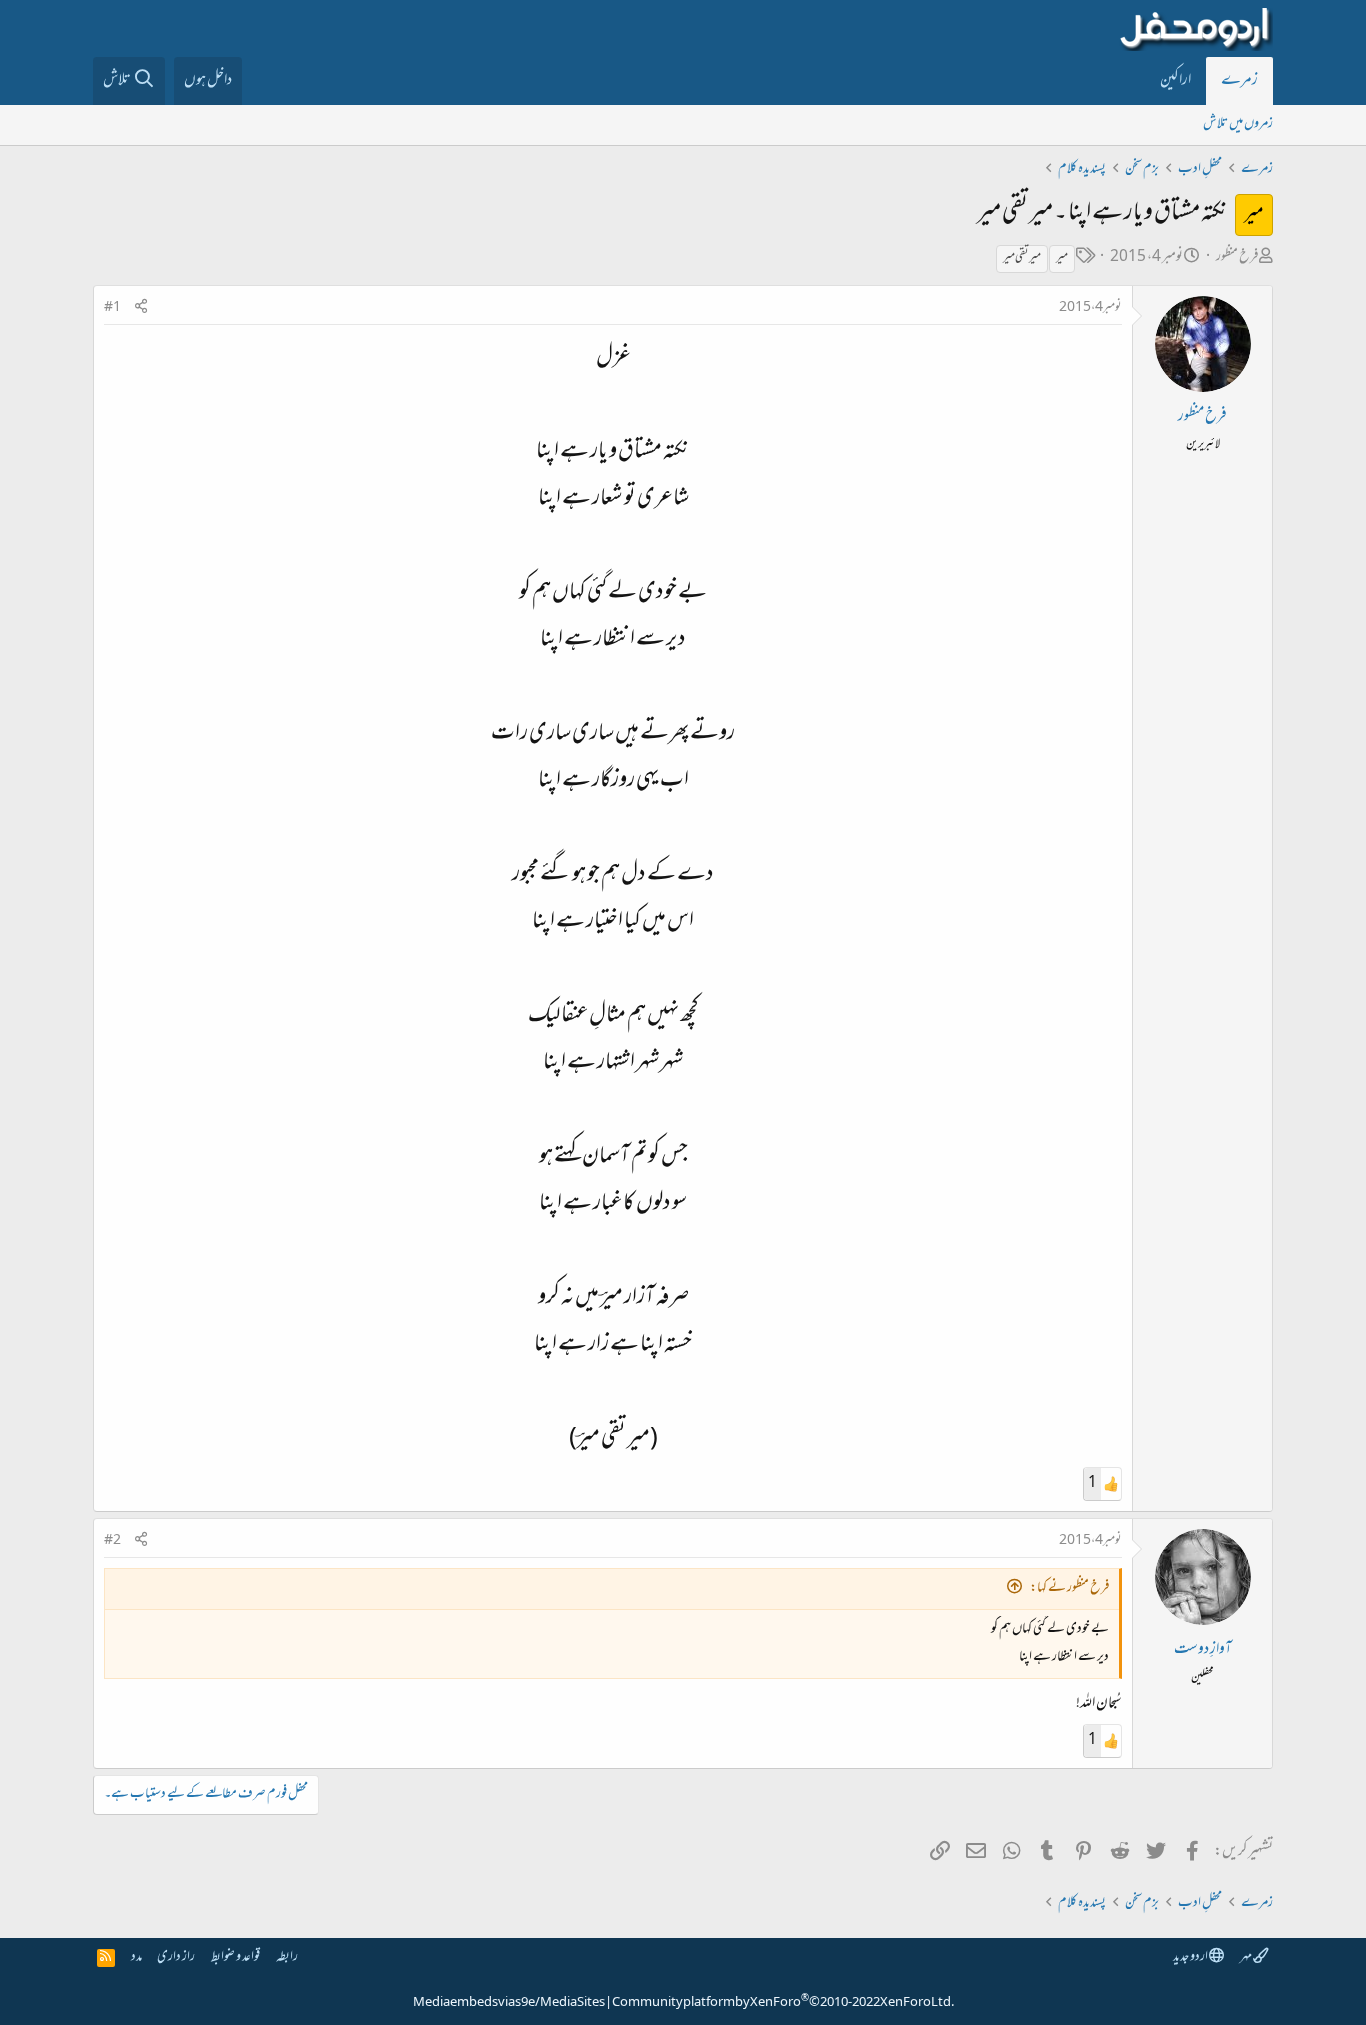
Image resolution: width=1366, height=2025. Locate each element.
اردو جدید (1191, 1957)
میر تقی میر (1022, 258)
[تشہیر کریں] (141, 308)
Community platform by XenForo (783, 2003)
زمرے (1239, 81)
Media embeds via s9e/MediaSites (509, 2003)
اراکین (1175, 81)
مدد (136, 1957)
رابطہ (287, 1957)
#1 (112, 308)
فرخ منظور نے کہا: (1069, 1588)
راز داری (176, 1957)
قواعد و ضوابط (235, 1957)
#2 (112, 1541)
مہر (1246, 1957)
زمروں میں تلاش (1238, 124)
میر (1062, 258)
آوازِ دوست (1203, 1650)
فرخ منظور (1237, 257)
